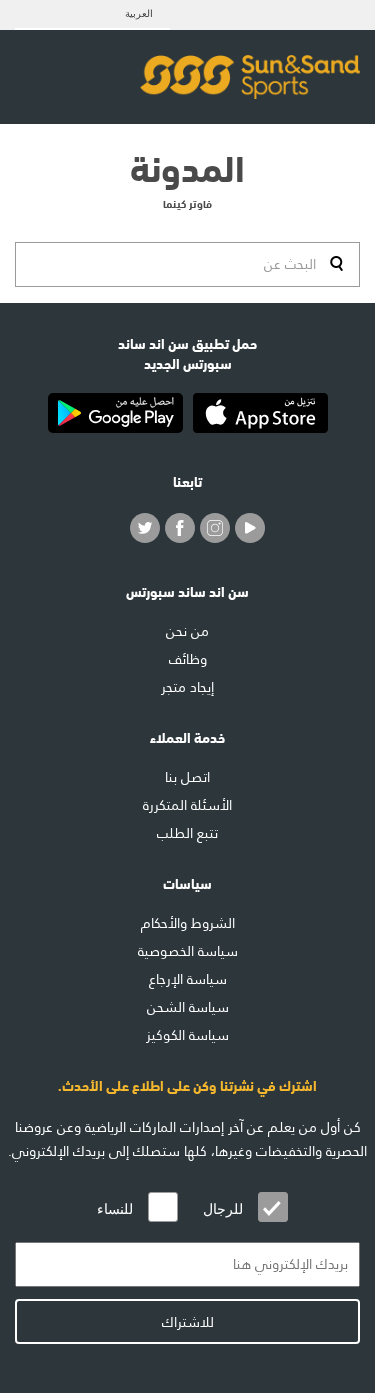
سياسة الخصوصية (188, 951)
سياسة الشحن (188, 1007)
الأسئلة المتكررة (187, 805)
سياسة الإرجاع (188, 979)
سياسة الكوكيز (187, 1035)
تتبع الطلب (187, 833)
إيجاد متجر (187, 687)
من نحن (187, 631)
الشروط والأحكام (188, 923)
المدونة (187, 165)
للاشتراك (188, 1322)
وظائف (188, 659)
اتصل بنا (187, 777)
